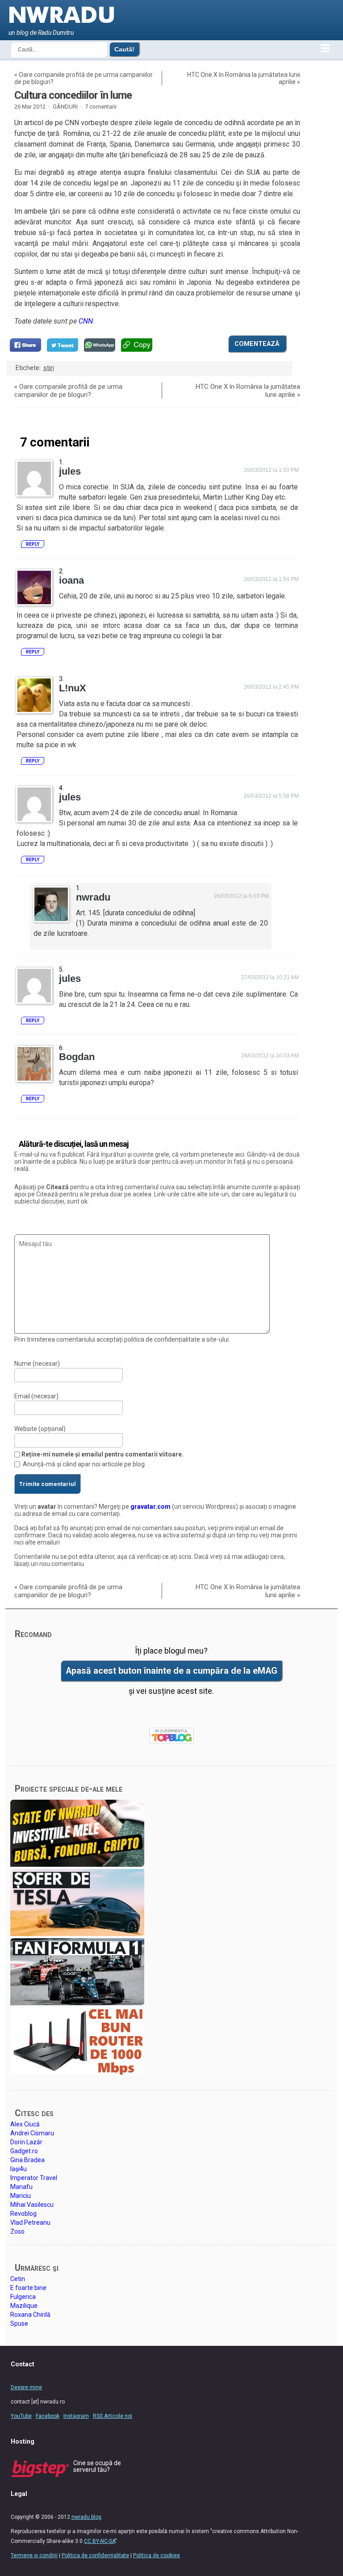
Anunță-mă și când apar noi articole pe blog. (84, 1464)
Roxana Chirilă (30, 2315)
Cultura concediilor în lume (73, 95)
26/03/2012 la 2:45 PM (271, 687)
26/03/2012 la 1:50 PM (271, 470)
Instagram (76, 2416)
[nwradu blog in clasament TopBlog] (171, 1736)
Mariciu (21, 2196)
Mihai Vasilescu (32, 2205)
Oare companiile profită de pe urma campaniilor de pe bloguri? (68, 391)
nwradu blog (86, 2517)
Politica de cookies (157, 2555)
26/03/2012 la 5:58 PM (271, 796)
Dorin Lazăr (26, 2142)
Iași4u (19, 2169)
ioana (71, 580)
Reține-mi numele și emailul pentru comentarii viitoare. (102, 1454)
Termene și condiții (34, 2555)
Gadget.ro (24, 2151)
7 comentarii (101, 107)
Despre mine (26, 2387)
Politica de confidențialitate (95, 2555)
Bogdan (77, 1057)
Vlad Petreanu (30, 2222)
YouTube (21, 2416)
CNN (86, 321)
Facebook (48, 2416)
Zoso (17, 2231)
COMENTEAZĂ (257, 344)
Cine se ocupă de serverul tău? (97, 2466)
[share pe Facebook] (25, 345)
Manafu (21, 2187)
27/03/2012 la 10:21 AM (270, 977)
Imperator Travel (34, 2178)
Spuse (19, 2323)
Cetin (18, 2279)
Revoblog (23, 2214)
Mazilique (24, 2306)
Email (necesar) (36, 1396)
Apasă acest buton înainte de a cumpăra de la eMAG (171, 1671)
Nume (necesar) (37, 1364)
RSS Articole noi (113, 2416)
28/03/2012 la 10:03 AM (270, 1056)
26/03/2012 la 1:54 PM (271, 579)
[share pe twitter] (63, 345)
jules (70, 471)
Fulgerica (23, 2297)
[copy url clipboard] (137, 345)
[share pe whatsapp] (100, 345)
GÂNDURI (65, 107)
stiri (49, 368)
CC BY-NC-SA (100, 2541)
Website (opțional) (40, 1429)
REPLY (33, 544)
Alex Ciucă (25, 2124)
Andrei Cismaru (32, 2133)
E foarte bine (28, 2288)
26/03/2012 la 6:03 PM (241, 896)
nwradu (93, 897)
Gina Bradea (27, 2160)
